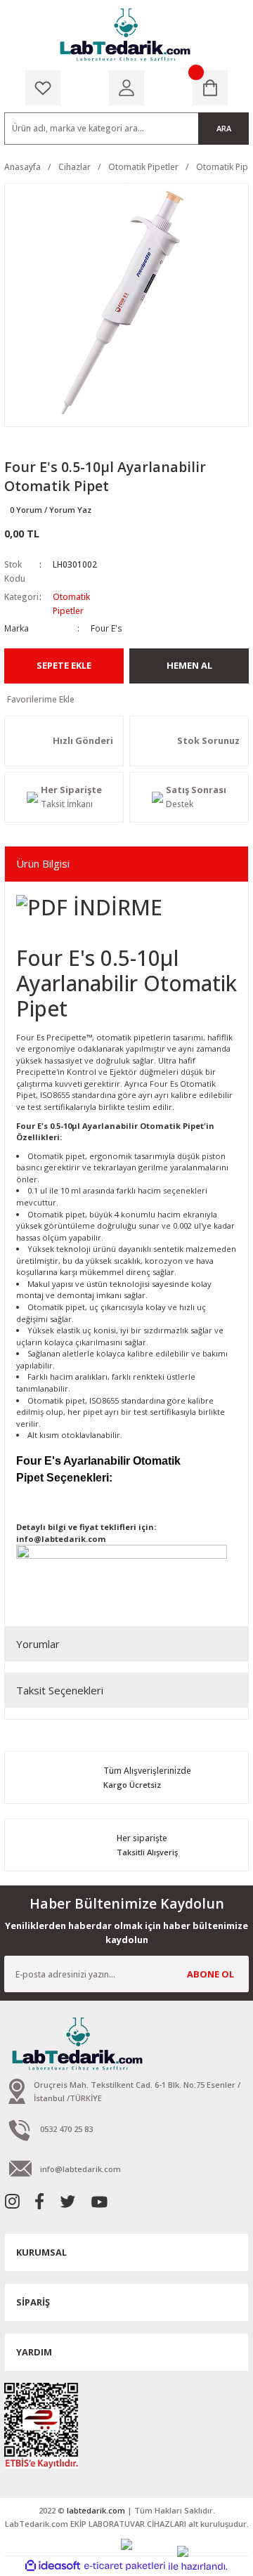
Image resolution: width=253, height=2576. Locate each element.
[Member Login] (126, 88)
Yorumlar (38, 1644)
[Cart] (210, 88)
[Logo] (126, 35)
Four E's (106, 628)
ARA (224, 128)
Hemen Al (189, 665)
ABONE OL (210, 1974)
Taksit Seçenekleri (60, 1690)
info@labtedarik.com (61, 1539)
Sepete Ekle (64, 665)
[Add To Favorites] (126, 700)
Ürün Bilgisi (43, 863)
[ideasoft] (53, 2566)
